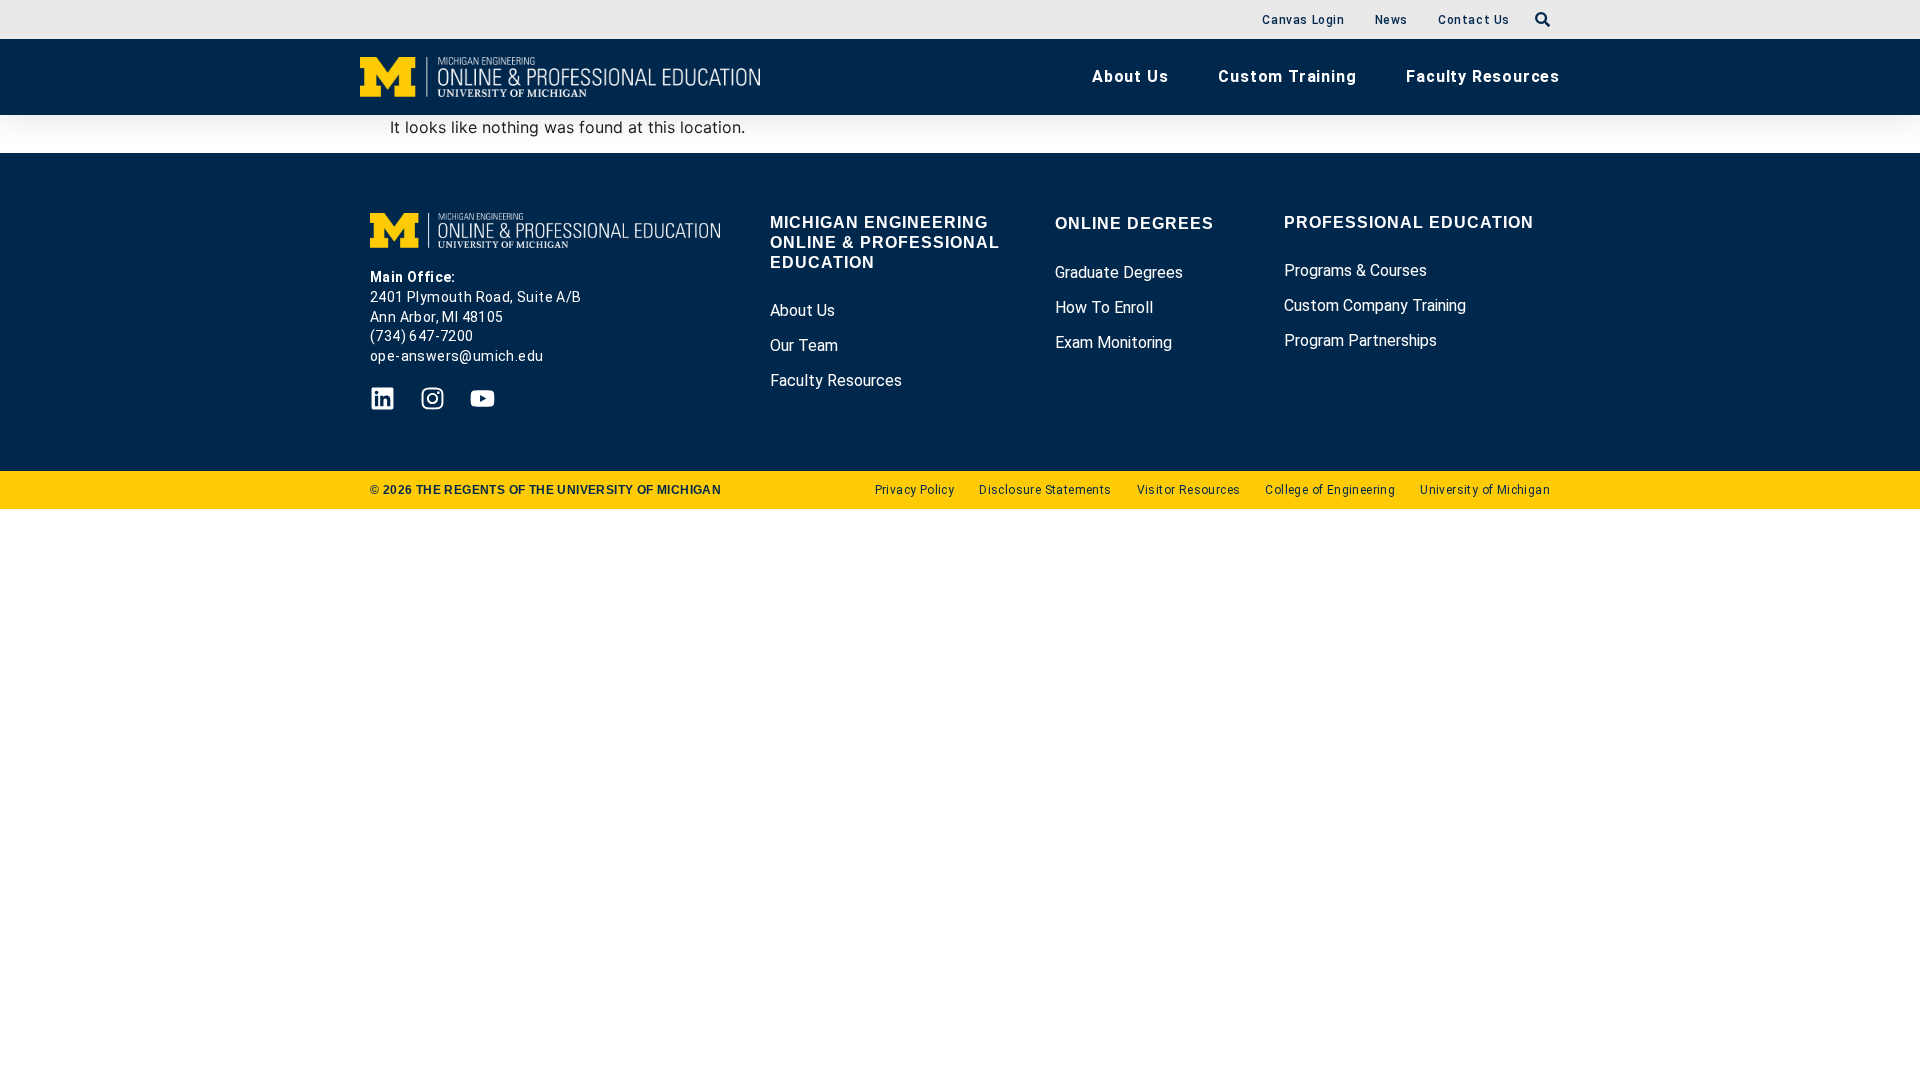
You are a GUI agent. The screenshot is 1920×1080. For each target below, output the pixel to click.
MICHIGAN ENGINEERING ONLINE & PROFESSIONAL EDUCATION (885, 242)
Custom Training (1287, 76)
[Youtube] (482, 398)
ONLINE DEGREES (1134, 223)
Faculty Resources (1483, 76)
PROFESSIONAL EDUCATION (1409, 222)
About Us (1130, 76)
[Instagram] (432, 398)
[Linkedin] (382, 398)
